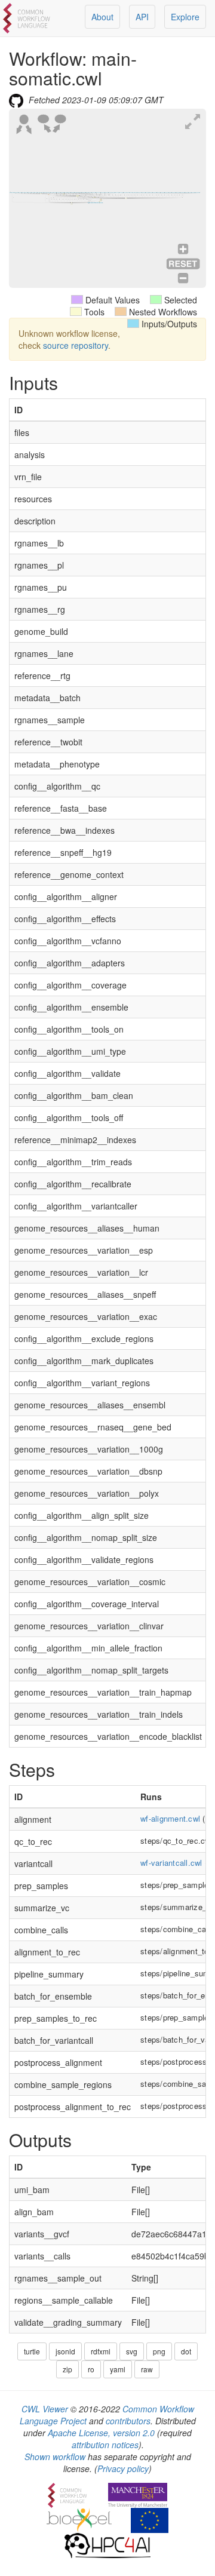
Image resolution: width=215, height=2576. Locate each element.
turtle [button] (32, 2351)
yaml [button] (118, 2369)
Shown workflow (55, 2457)
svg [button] (132, 2351)
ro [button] (91, 2369)
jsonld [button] (65, 2351)
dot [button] (186, 2351)
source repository (76, 345)
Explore (185, 17)
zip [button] (67, 2369)
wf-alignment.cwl (170, 1818)
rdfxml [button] (101, 2351)
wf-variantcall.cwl (171, 1863)
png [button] (159, 2351)
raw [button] (147, 2369)
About (102, 17)
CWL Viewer (45, 2409)
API (142, 17)
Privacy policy (123, 2468)
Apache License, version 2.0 (101, 2433)
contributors (128, 2421)
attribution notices (105, 2445)
